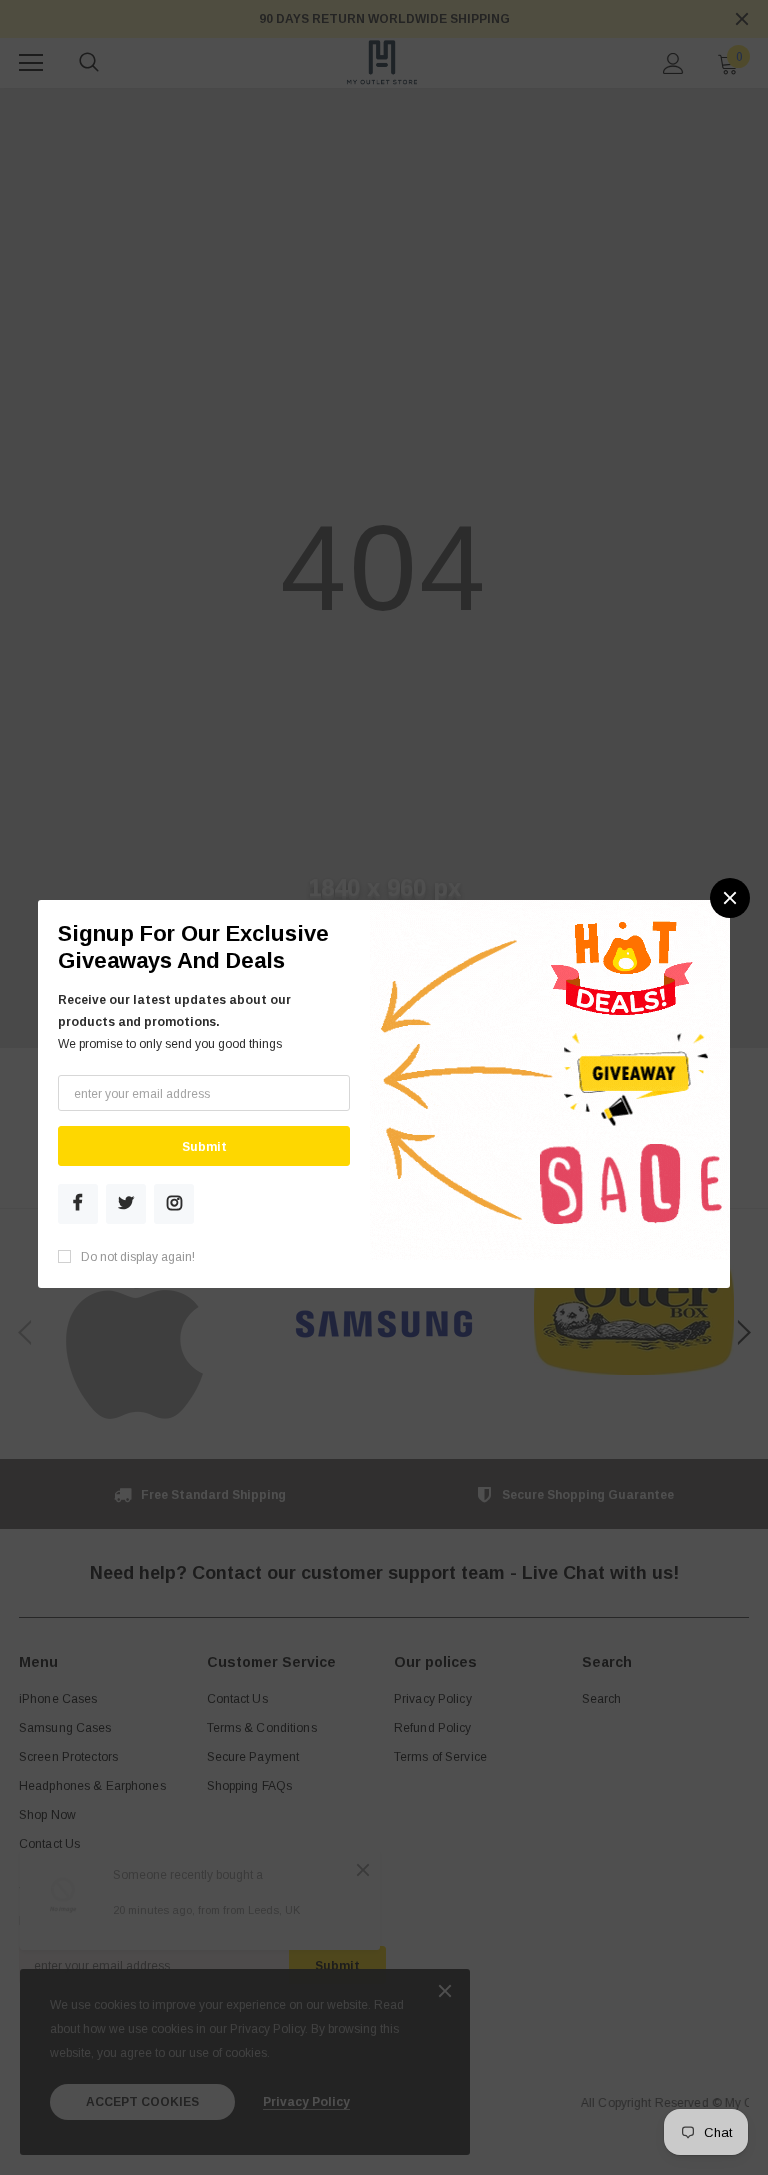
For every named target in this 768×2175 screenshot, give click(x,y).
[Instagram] (174, 1204)
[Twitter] (126, 1204)
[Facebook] (78, 1204)
